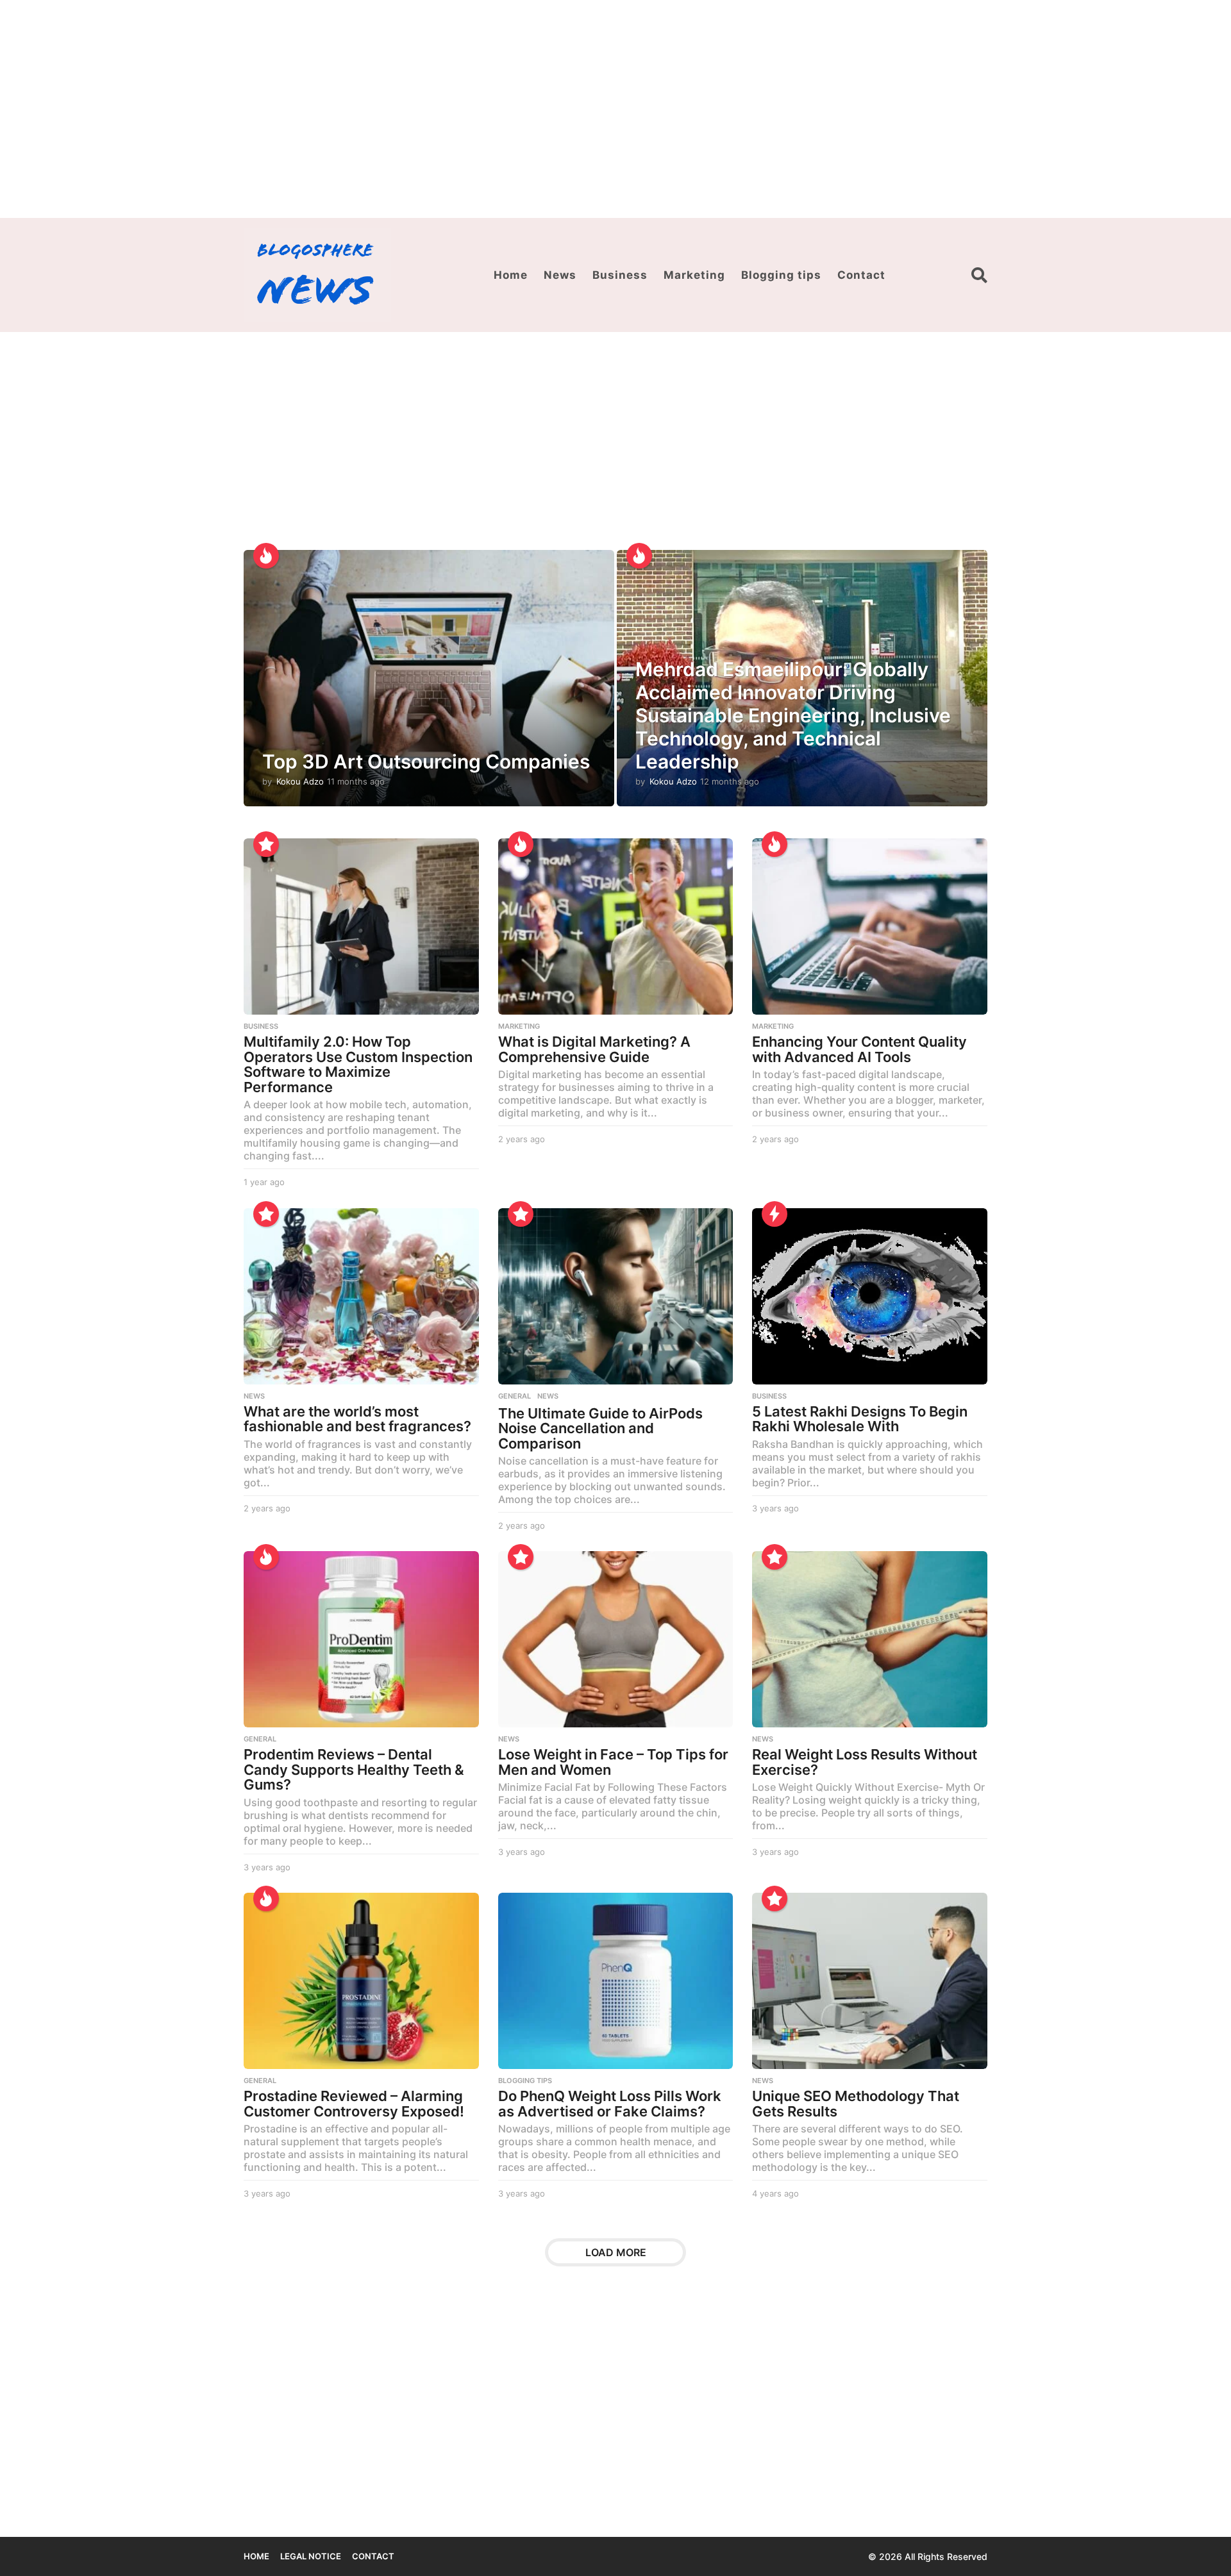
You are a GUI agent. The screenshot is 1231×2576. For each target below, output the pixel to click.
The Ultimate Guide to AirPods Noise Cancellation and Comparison (600, 1428)
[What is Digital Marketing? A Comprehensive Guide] (616, 927)
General (515, 1396)
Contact (861, 275)
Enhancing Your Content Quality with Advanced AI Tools (859, 1049)
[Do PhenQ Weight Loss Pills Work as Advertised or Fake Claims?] (616, 1981)
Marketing (694, 275)
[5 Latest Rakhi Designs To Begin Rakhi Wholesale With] (870, 1296)
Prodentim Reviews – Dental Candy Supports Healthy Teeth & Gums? (354, 1769)
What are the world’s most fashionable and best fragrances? (357, 1419)
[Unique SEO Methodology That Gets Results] (870, 1981)
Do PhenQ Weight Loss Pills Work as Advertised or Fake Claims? (610, 2104)
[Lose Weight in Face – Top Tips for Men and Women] (616, 1639)
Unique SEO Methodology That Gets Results (856, 2104)
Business (620, 275)
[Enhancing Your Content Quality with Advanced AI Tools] (870, 927)
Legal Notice (311, 2556)
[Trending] (775, 1214)
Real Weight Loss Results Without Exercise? (865, 1762)
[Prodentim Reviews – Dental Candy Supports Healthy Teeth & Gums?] (361, 1639)
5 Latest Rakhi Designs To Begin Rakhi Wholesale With (860, 1419)
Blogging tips (781, 275)
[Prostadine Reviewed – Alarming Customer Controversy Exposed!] (361, 1981)
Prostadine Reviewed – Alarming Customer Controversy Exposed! (354, 2104)
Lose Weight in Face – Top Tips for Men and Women (613, 1762)
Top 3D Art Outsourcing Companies (426, 761)
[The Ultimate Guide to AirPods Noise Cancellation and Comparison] (616, 1296)
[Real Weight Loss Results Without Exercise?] (870, 1639)
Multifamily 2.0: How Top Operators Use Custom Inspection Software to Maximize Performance (358, 1064)
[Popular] (266, 844)
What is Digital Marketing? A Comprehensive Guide (594, 1049)
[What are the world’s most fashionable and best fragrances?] (361, 1296)
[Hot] (266, 556)
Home (511, 275)
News (560, 275)
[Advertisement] (615, 109)
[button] (979, 275)
